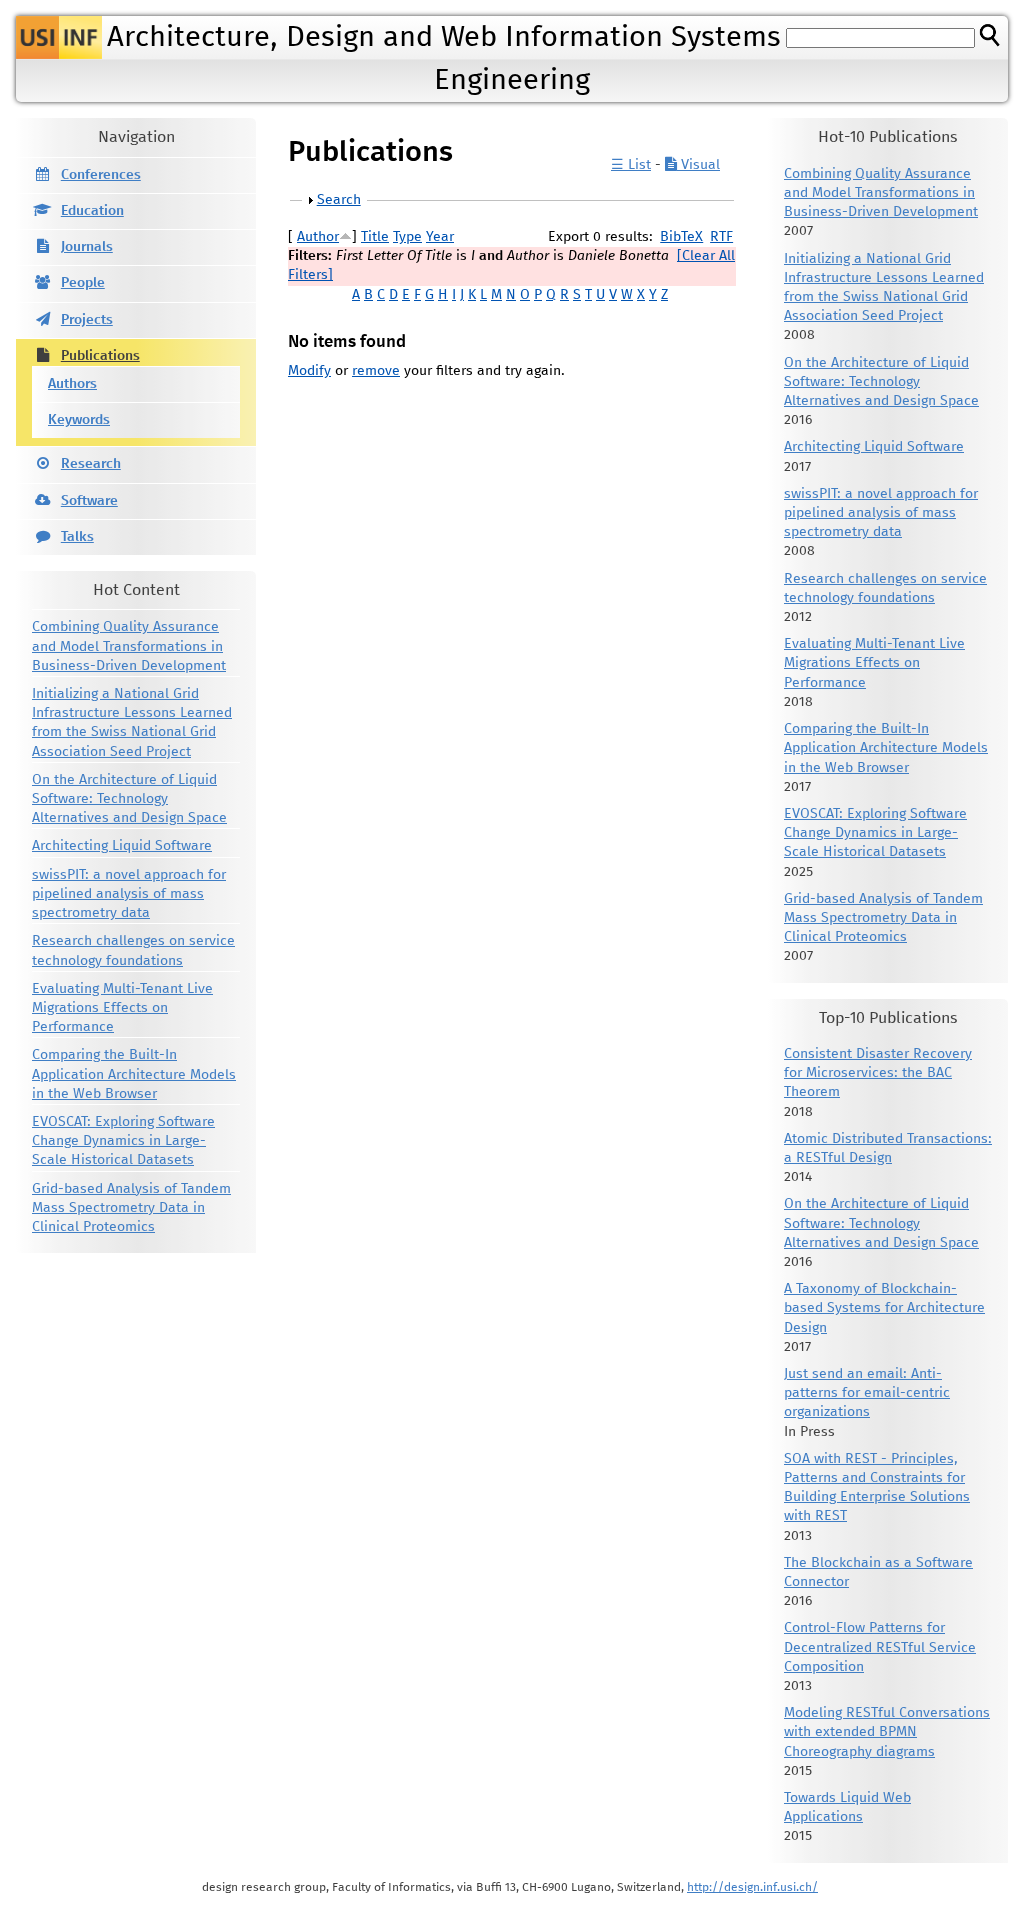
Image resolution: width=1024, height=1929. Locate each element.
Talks (77, 537)
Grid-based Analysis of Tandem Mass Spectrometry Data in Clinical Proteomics (131, 1208)
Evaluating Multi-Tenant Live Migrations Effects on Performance (122, 1008)
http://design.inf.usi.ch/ (752, 1887)
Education (92, 211)
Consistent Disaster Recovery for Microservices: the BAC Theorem (878, 1073)
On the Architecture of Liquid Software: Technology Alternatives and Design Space (129, 799)
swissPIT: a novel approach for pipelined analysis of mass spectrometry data (129, 894)
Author (318, 237)
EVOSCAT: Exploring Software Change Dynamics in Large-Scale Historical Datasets (123, 1141)
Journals (87, 247)
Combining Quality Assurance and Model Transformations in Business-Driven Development (129, 646)
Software (89, 501)
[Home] (59, 37)
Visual (698, 165)
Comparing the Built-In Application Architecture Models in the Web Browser (134, 1074)
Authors (72, 384)
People (83, 283)
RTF (721, 237)
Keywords (79, 420)
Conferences (101, 175)
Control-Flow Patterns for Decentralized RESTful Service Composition (880, 1647)
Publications (100, 356)
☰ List (631, 165)
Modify (309, 371)
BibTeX (681, 237)
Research (91, 464)
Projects (87, 320)
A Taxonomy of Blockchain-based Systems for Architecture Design (884, 1308)
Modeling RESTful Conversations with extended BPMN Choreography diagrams (887, 1732)
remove (376, 371)
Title (375, 237)
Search (339, 200)
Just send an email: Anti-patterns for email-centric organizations (867, 1393)
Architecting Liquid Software (122, 846)
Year (440, 237)
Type (407, 237)
